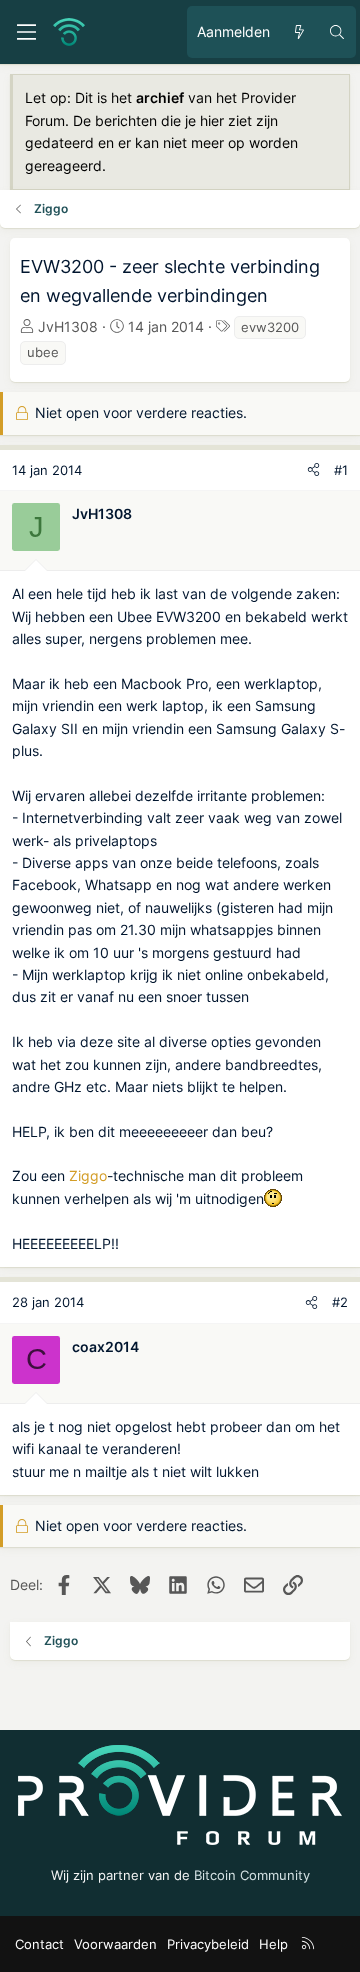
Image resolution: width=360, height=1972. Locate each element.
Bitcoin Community (252, 1875)
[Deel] (313, 470)
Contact (39, 1944)
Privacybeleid (208, 1944)
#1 (341, 470)
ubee (43, 352)
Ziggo (88, 1175)
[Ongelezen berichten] (299, 32)
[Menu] (26, 32)
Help (273, 1944)
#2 (340, 1302)
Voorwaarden (115, 1944)
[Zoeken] (337, 32)
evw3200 (270, 327)
